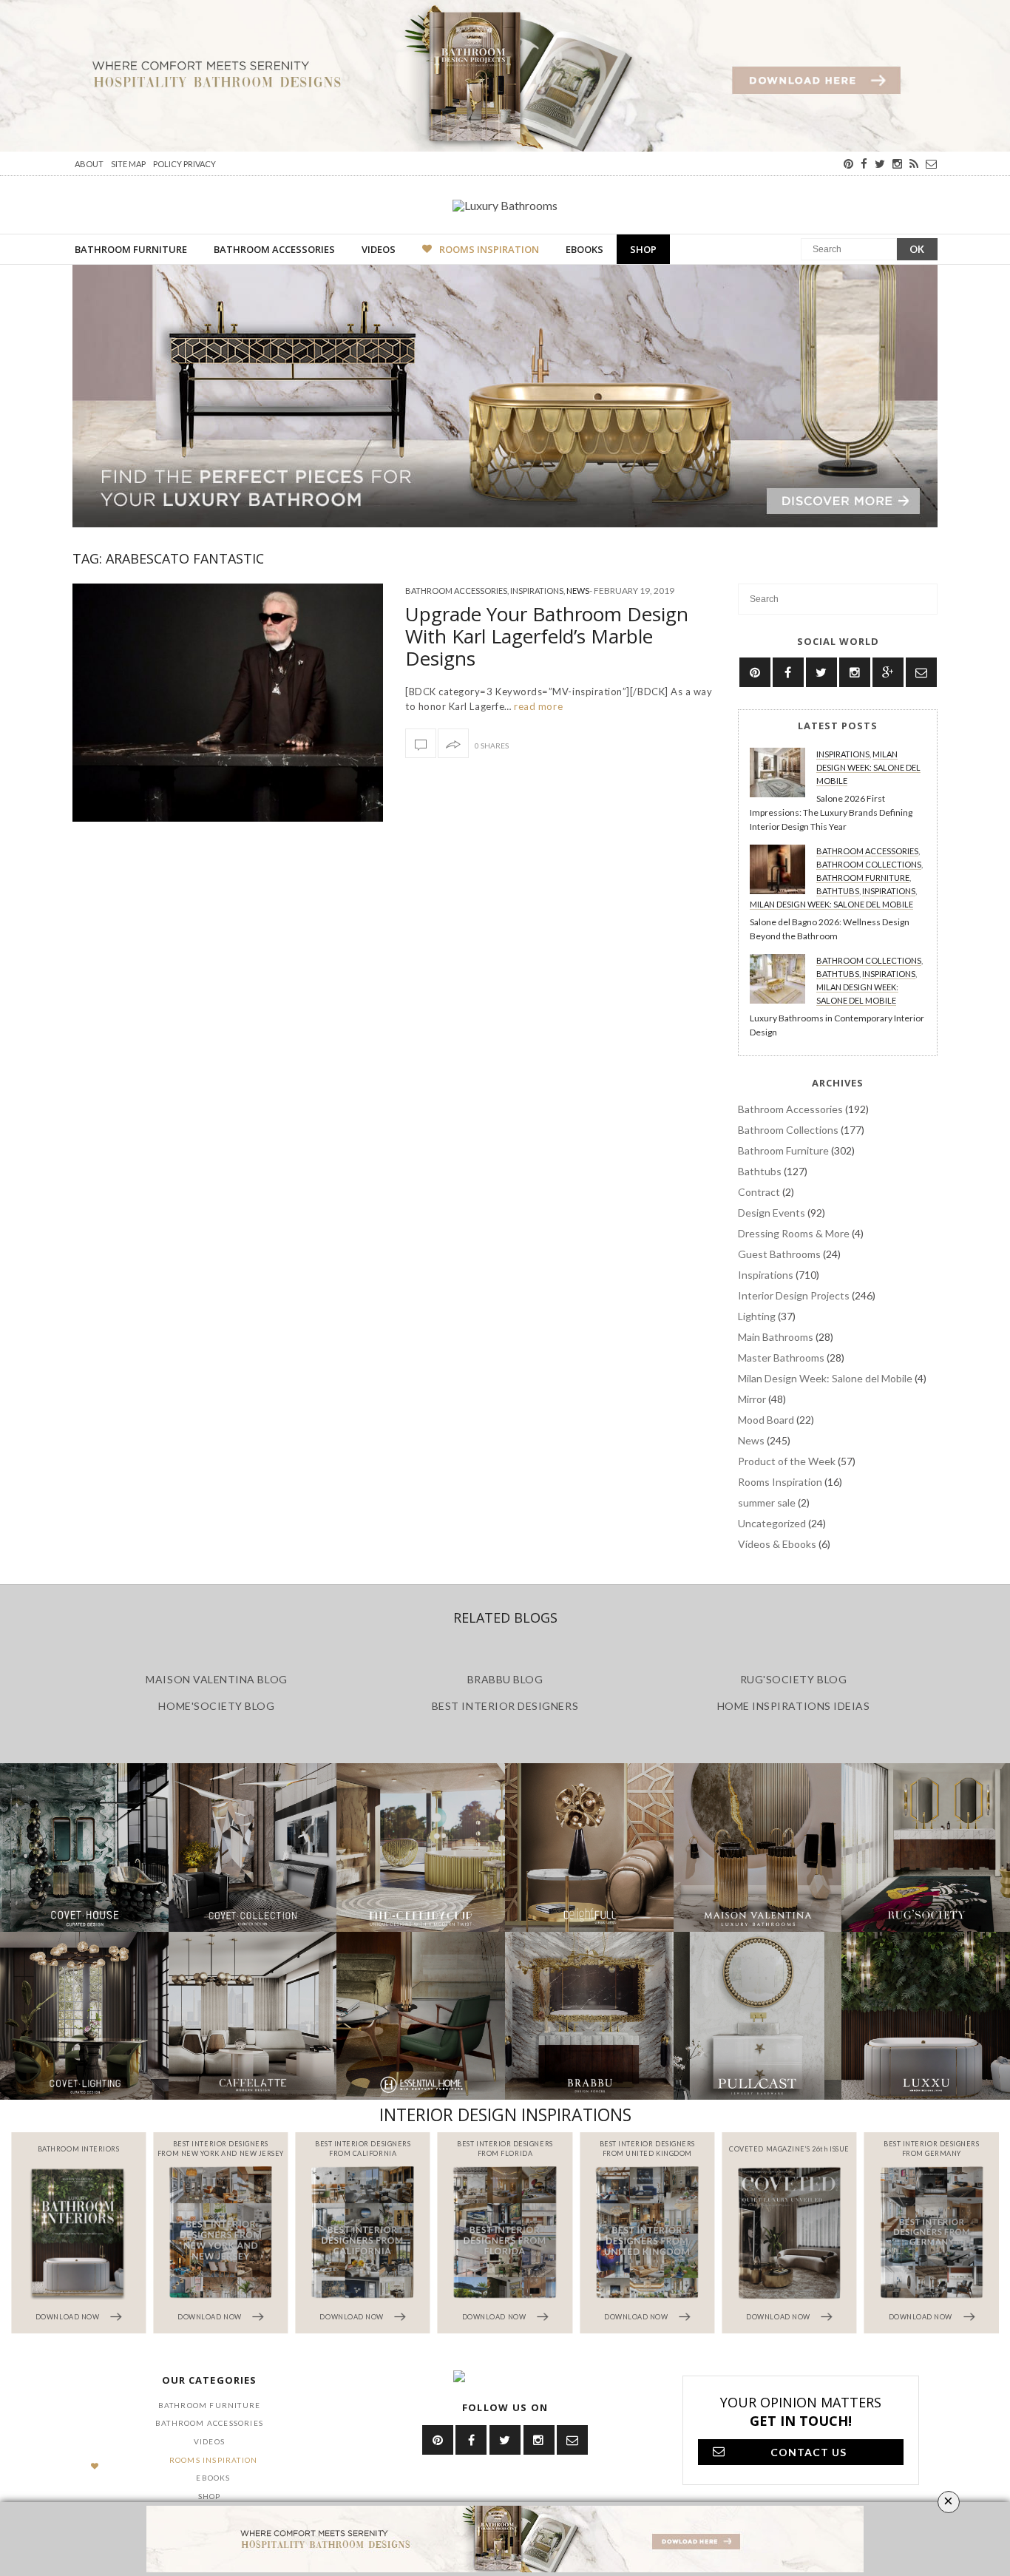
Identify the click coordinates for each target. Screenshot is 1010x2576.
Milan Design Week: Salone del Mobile (868, 767)
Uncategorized (772, 1523)
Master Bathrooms (781, 1358)
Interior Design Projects (794, 1295)
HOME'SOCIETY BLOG (216, 1706)
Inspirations (537, 591)
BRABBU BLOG (505, 1679)
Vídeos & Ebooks (777, 1544)
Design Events (772, 1213)
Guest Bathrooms (779, 1254)
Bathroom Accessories (274, 249)
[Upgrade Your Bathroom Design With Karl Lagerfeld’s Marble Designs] (228, 703)
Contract (759, 1192)
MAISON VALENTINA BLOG (216, 1679)
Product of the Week (787, 1461)
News (578, 591)
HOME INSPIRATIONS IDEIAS (794, 1706)
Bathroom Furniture (131, 249)
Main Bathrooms (776, 1337)
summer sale (767, 1502)
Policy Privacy (184, 164)
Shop (643, 249)
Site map (128, 164)
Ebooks (584, 249)
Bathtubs (838, 891)
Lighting (757, 1316)
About (89, 164)
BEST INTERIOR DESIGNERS (505, 1706)
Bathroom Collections (869, 864)
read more (537, 706)
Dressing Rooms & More (794, 1233)
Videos (379, 249)
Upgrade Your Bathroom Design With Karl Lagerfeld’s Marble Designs (547, 636)
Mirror (752, 1399)
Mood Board (766, 1420)
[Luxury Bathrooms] (505, 205)
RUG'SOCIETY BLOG (794, 1679)
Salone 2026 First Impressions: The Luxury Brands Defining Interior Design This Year (831, 812)
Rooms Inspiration (489, 249)
